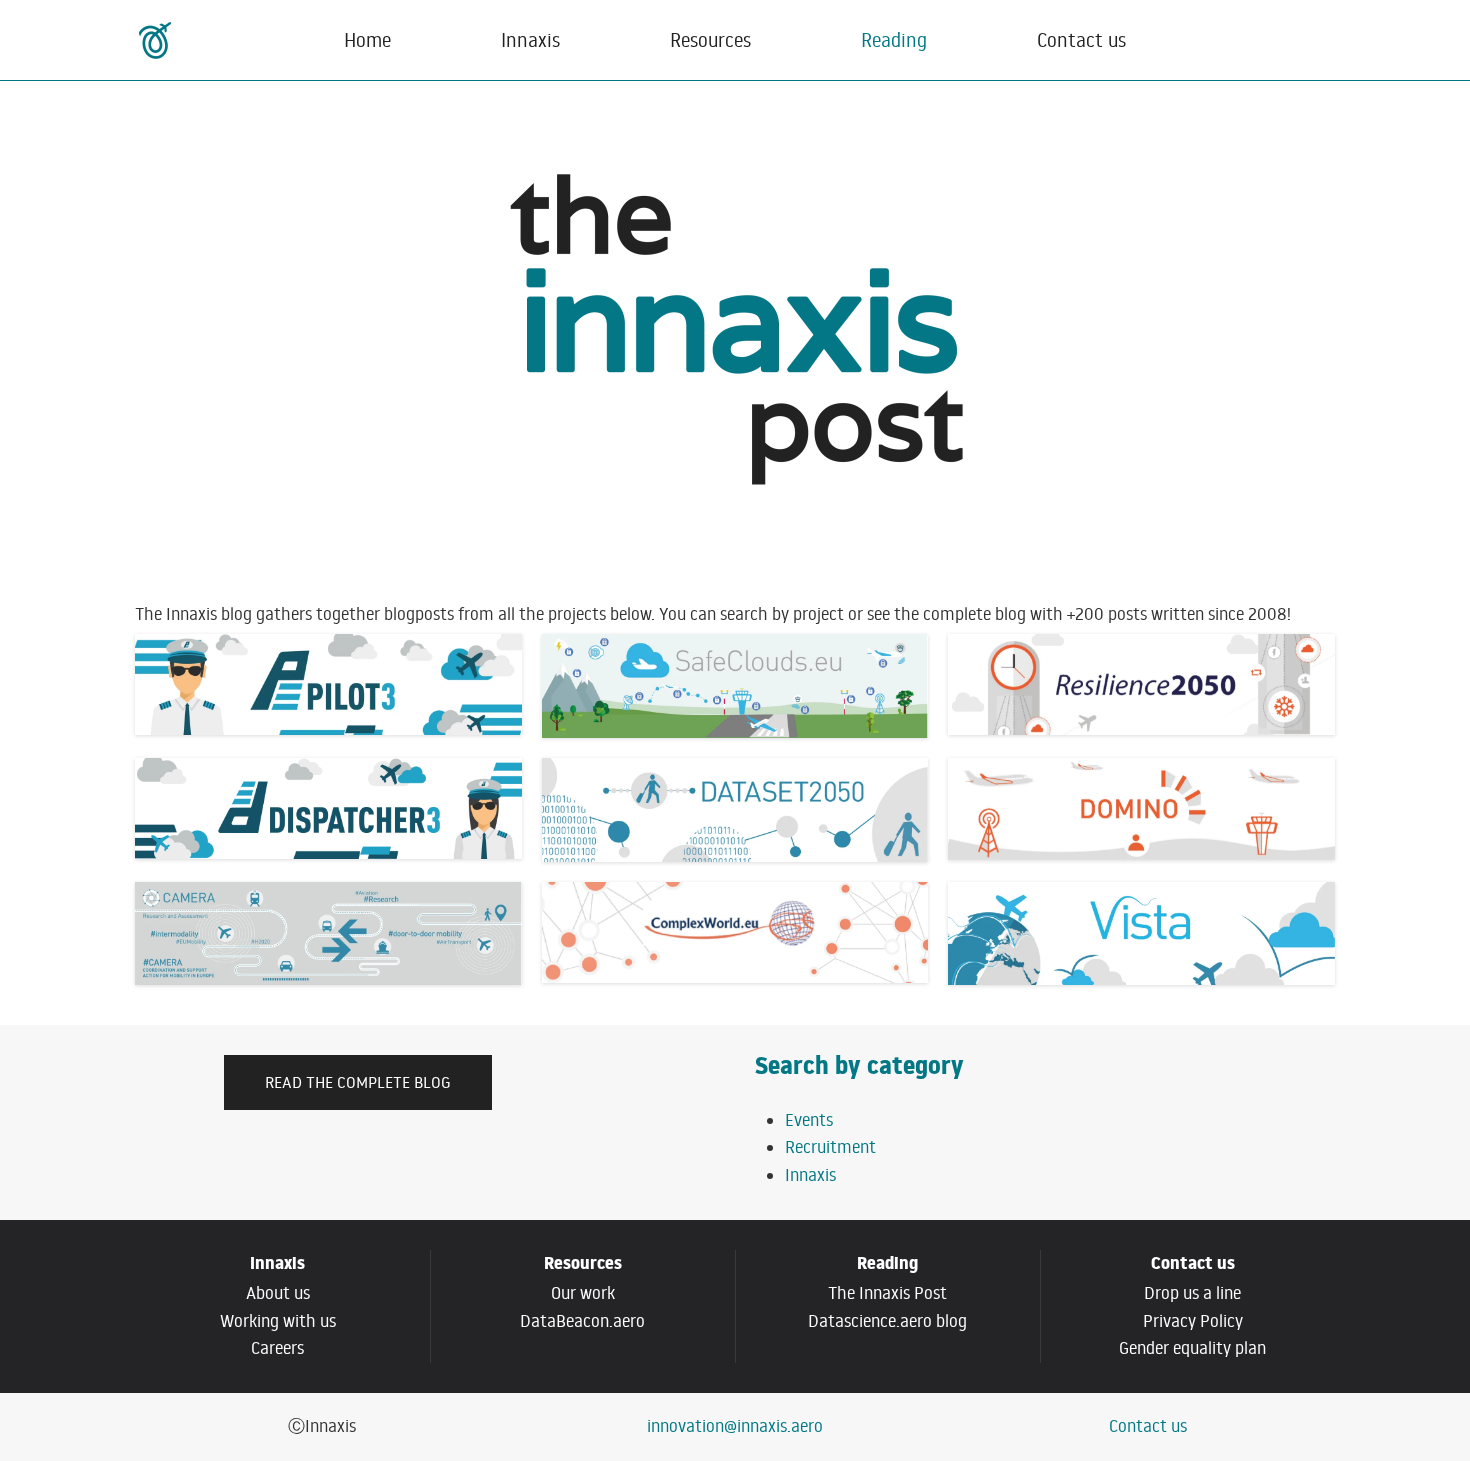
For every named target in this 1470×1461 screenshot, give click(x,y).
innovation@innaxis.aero (735, 1426)
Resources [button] (710, 39)
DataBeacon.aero (582, 1321)
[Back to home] (157, 40)
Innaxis (810, 1175)
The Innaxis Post (887, 1293)
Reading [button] (894, 39)
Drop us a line (1192, 1293)
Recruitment (830, 1147)
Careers (277, 1348)
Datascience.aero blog (887, 1321)
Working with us (278, 1321)
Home (367, 39)
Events (809, 1120)
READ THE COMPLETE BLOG (358, 1082)
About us (278, 1293)
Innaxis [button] (530, 39)
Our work (583, 1293)
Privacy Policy (1193, 1321)
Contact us (1081, 39)
